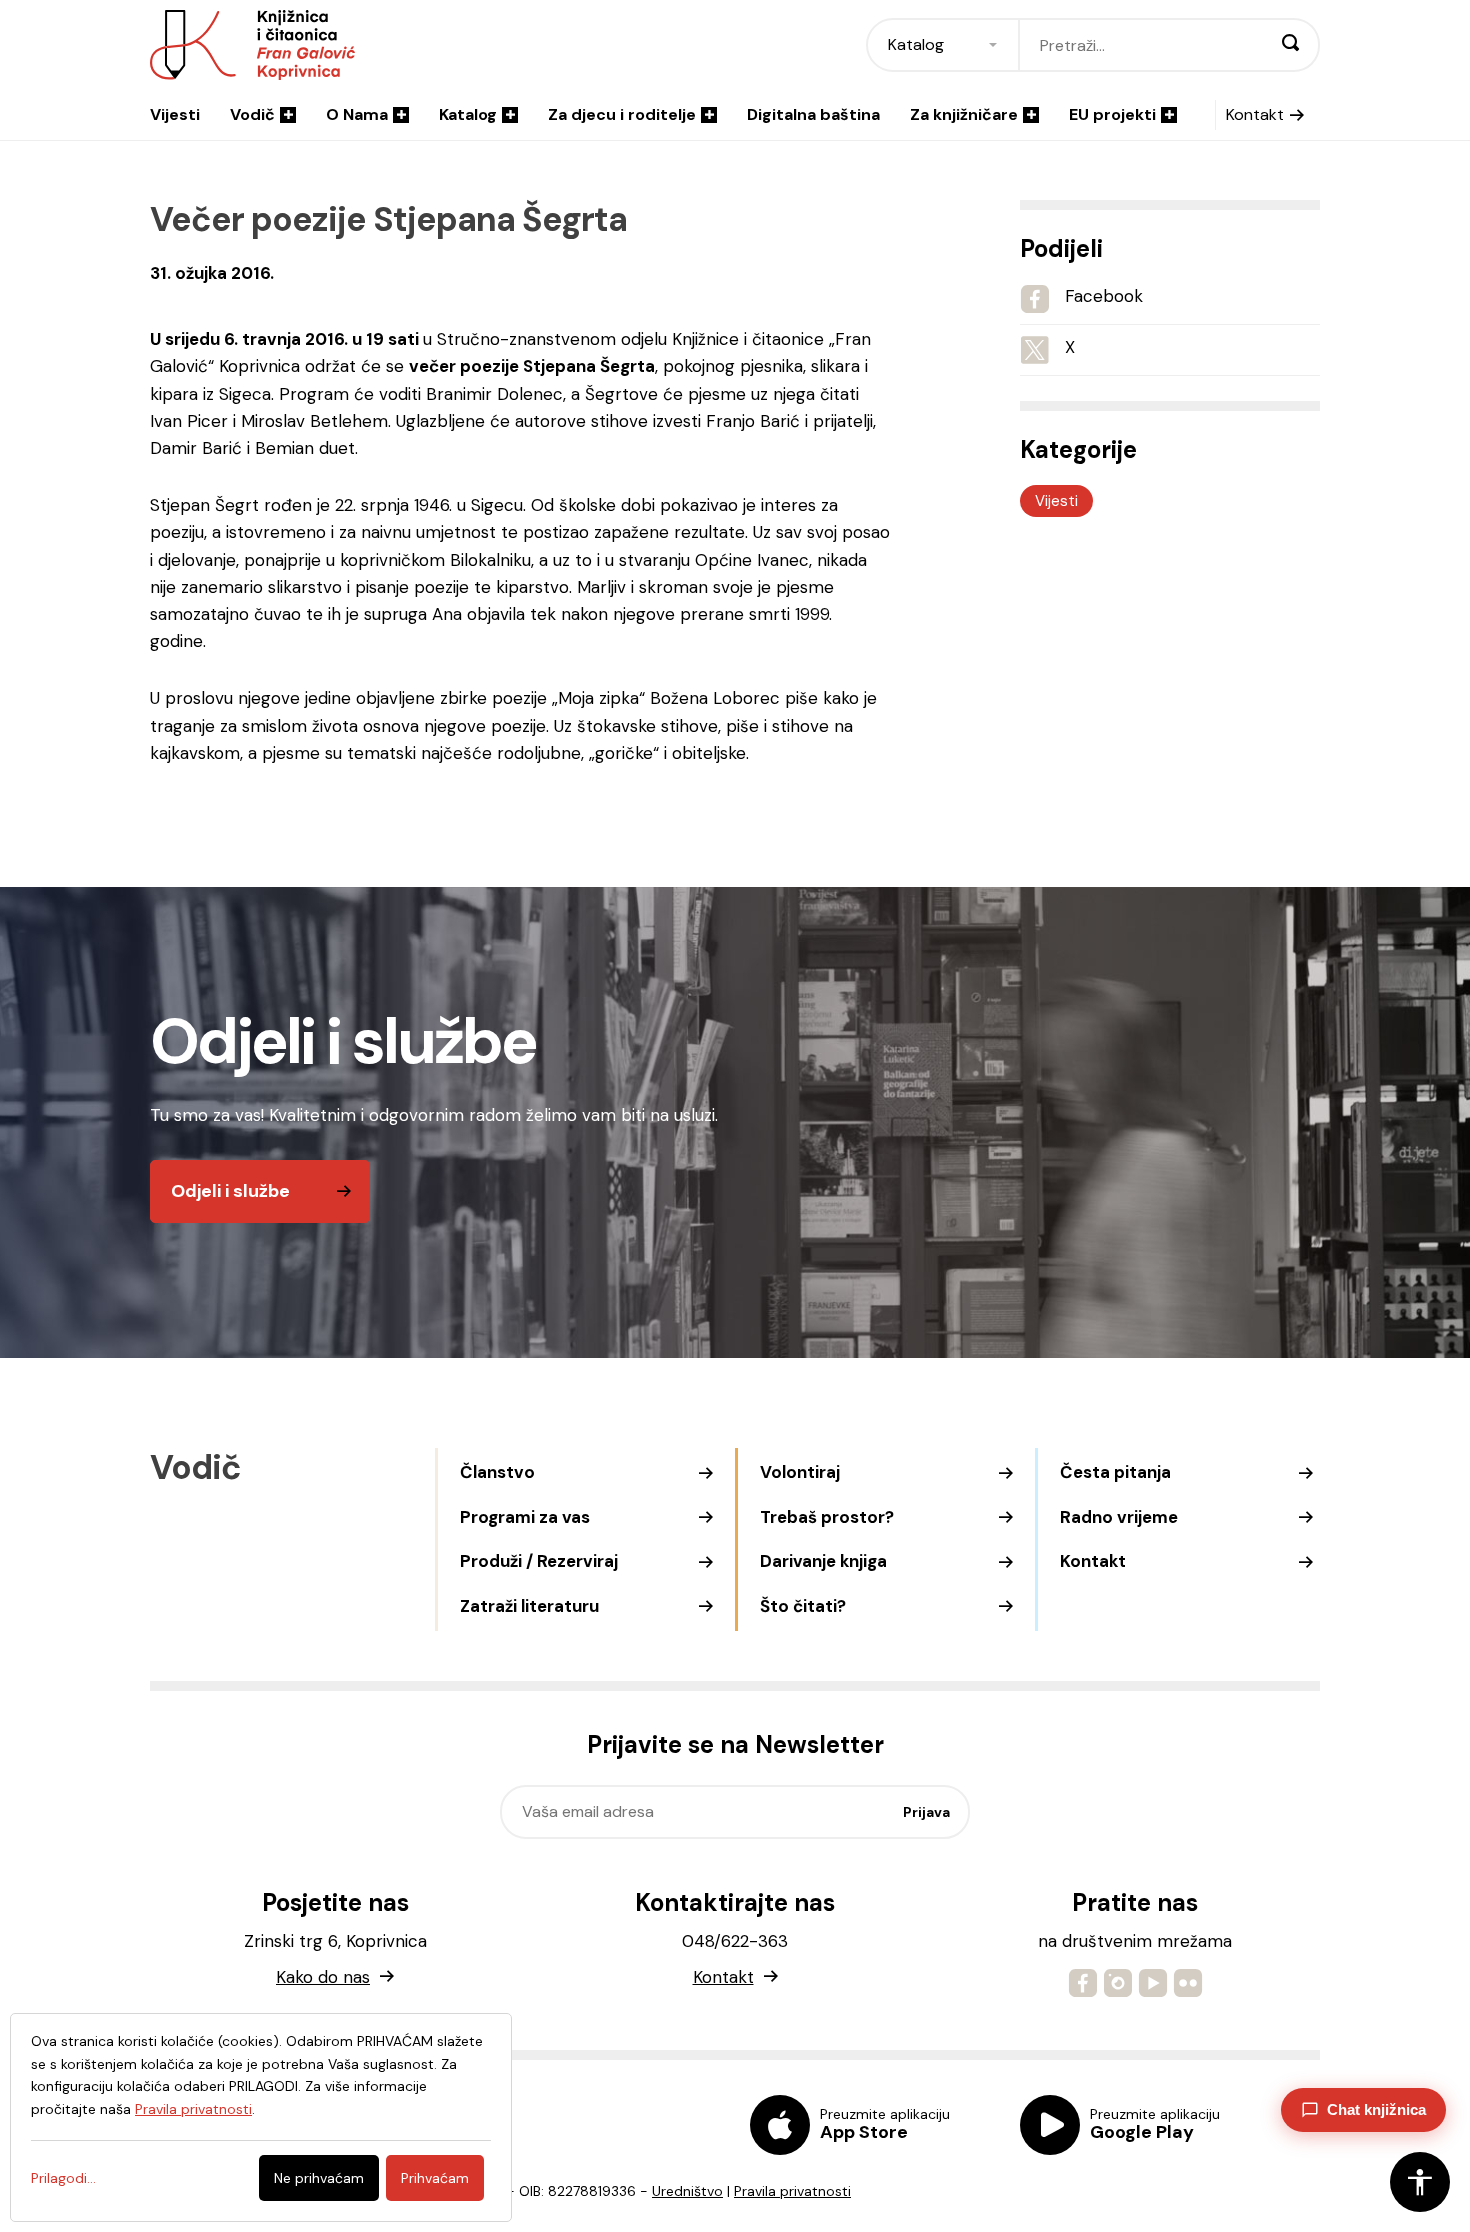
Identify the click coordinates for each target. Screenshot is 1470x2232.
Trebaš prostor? (827, 1517)
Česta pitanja (1115, 1472)
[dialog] (261, 2117)
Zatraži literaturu (529, 1606)
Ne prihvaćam (319, 2178)
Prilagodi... (63, 2178)
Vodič (252, 114)
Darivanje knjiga (823, 1561)
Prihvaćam (435, 2178)
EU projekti (1112, 114)
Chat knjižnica (1376, 2109)
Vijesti (175, 114)
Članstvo (497, 1472)
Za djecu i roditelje (622, 114)
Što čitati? (803, 1606)
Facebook (1104, 296)
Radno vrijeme (1119, 1517)
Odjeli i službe (230, 1191)
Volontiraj (800, 1472)
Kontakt (1255, 114)
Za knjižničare (964, 114)
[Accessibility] (1420, 2182)
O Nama (357, 114)
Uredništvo (687, 2191)
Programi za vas (525, 1517)
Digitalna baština (813, 114)
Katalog (468, 114)
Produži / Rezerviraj (539, 1561)
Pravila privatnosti (792, 2191)
